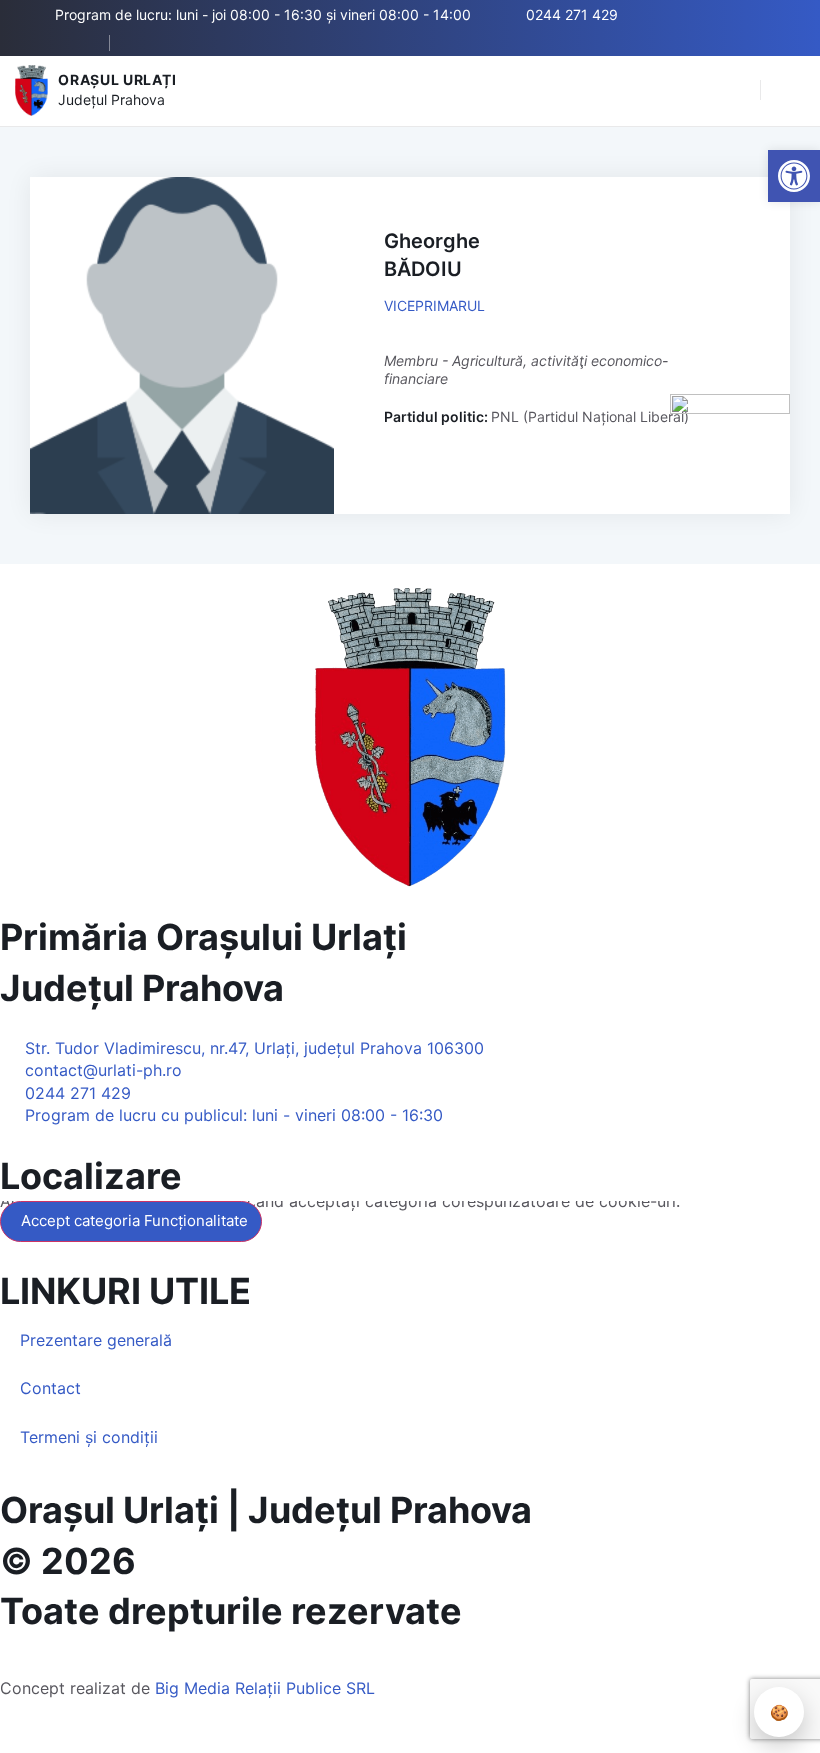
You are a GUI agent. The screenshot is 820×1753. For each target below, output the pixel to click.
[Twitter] (177, 43)
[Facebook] (147, 43)
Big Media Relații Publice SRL (265, 1688)
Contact (50, 1388)
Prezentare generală (96, 1340)
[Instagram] (207, 43)
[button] (735, 91)
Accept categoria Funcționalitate (134, 1220)
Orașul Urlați (117, 79)
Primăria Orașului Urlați (203, 937)
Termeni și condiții (89, 1437)
